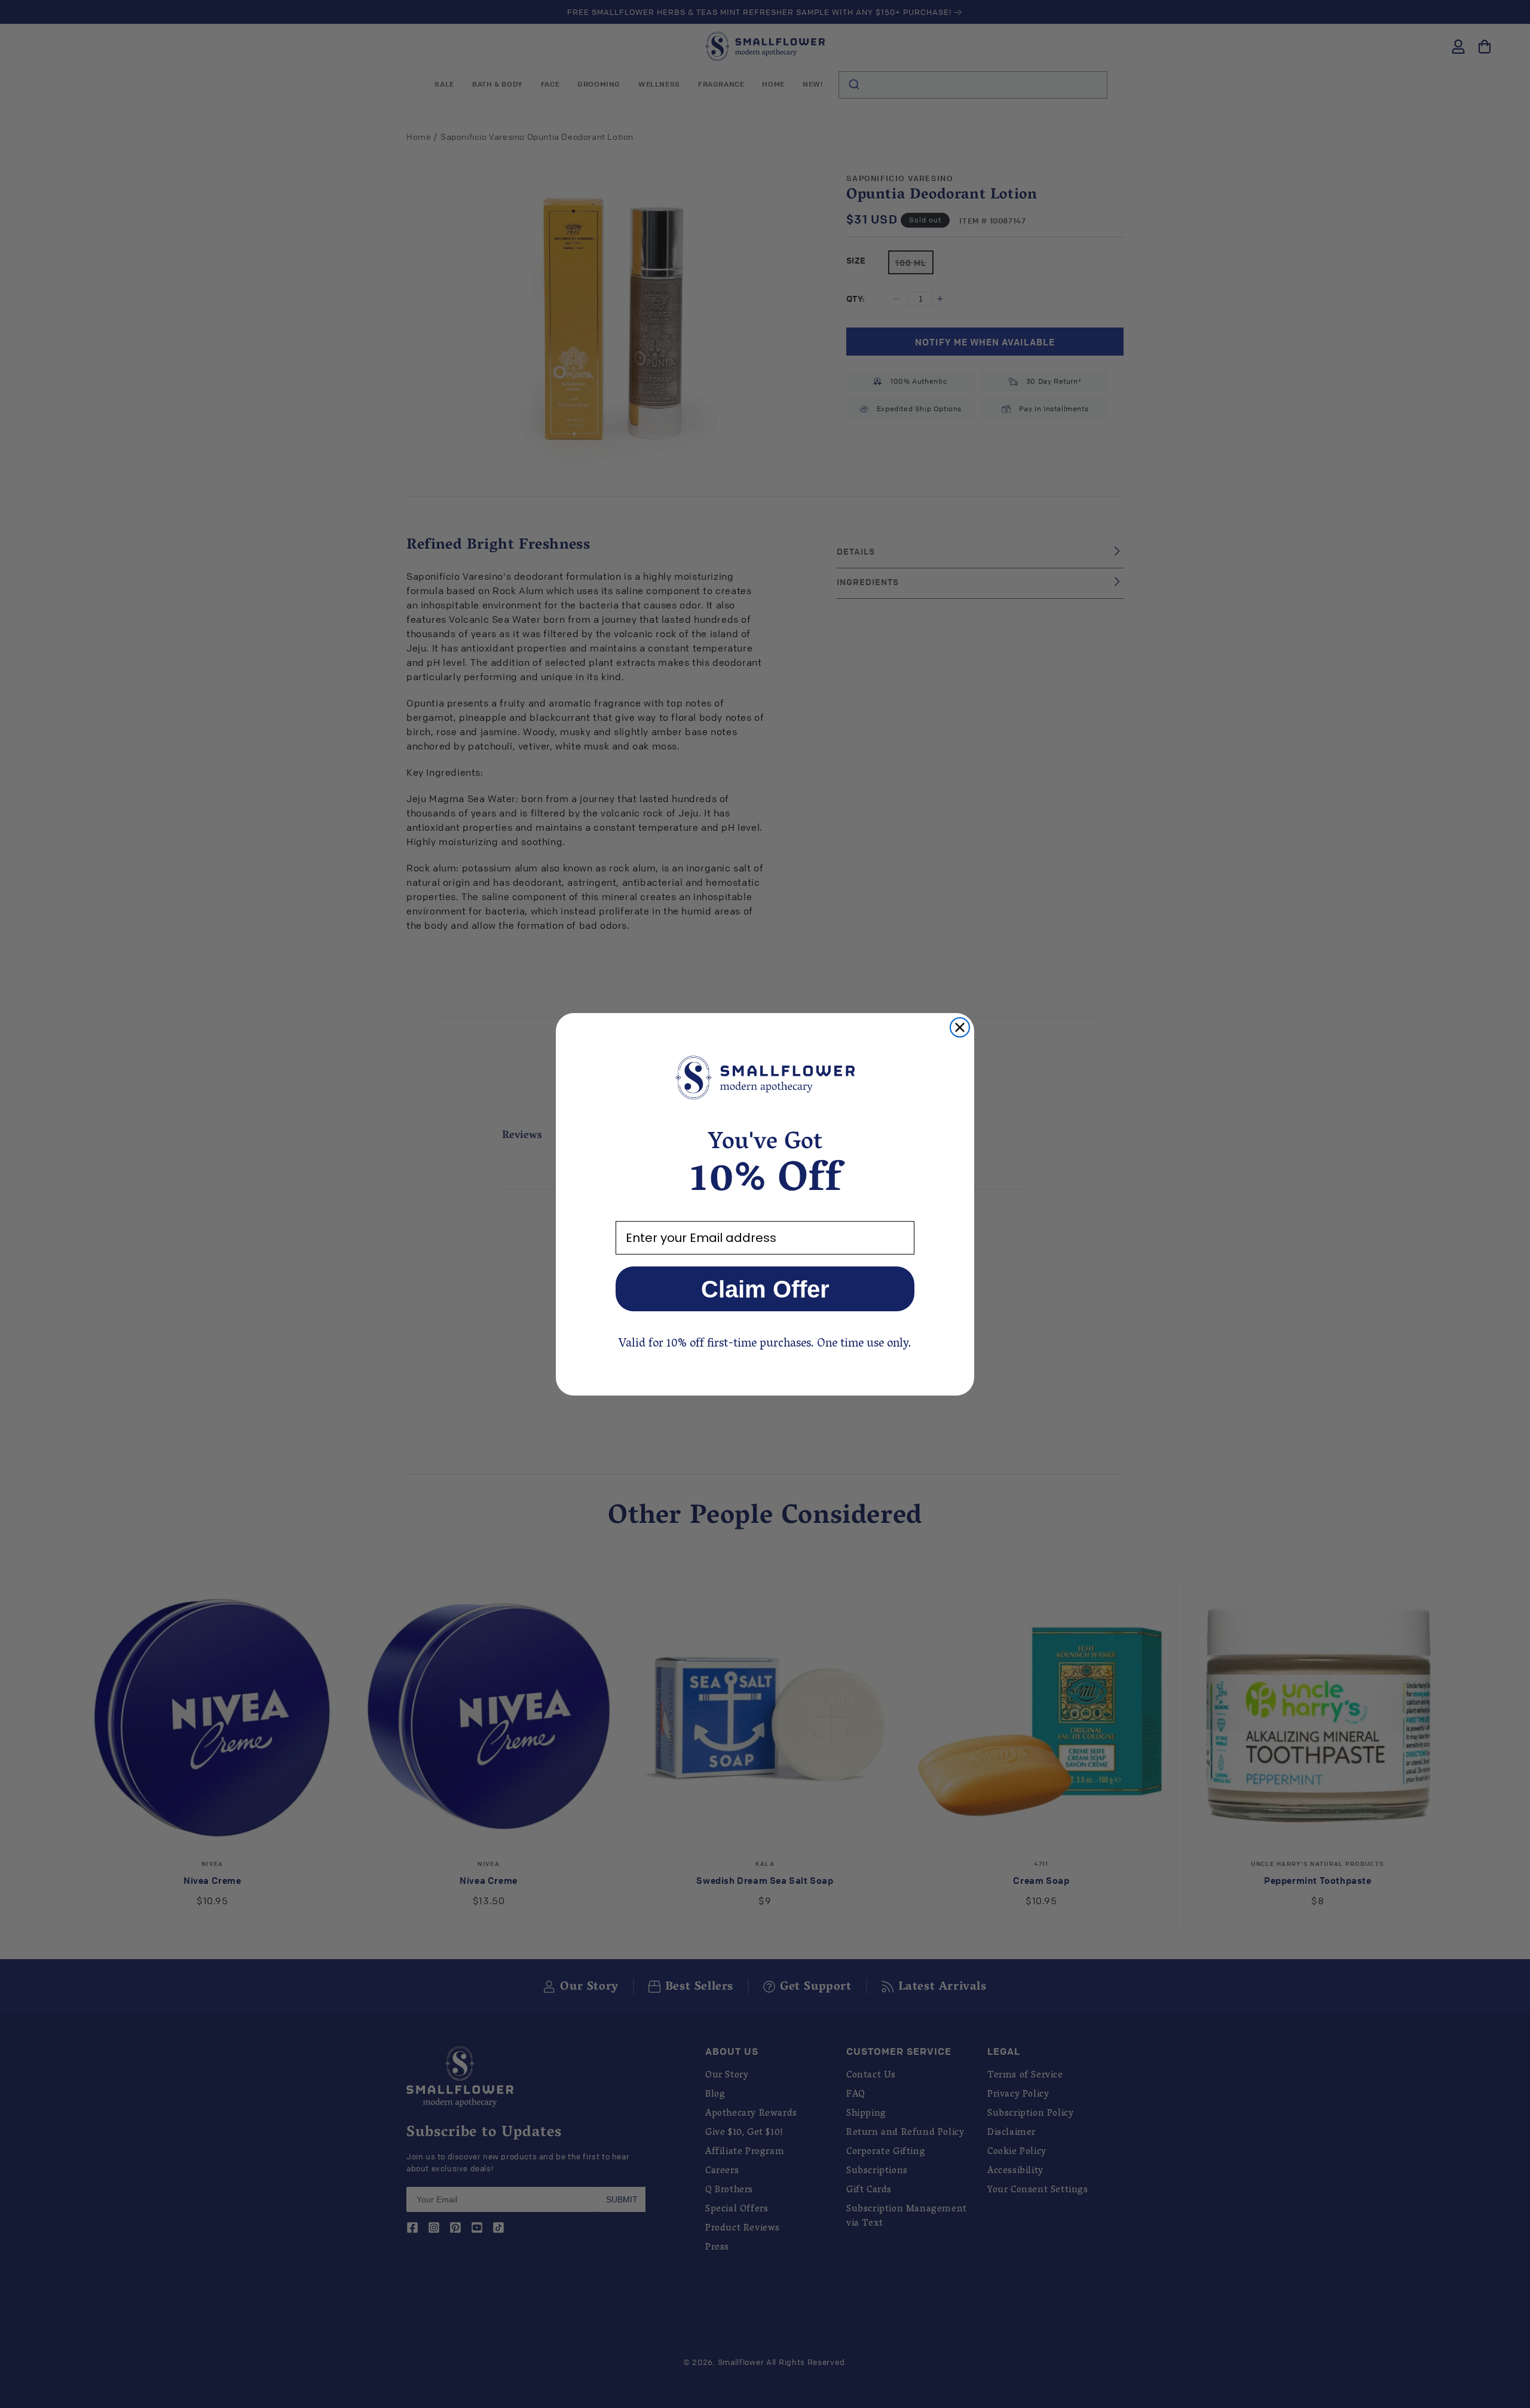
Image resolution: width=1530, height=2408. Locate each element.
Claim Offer (765, 1289)
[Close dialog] (960, 1027)
